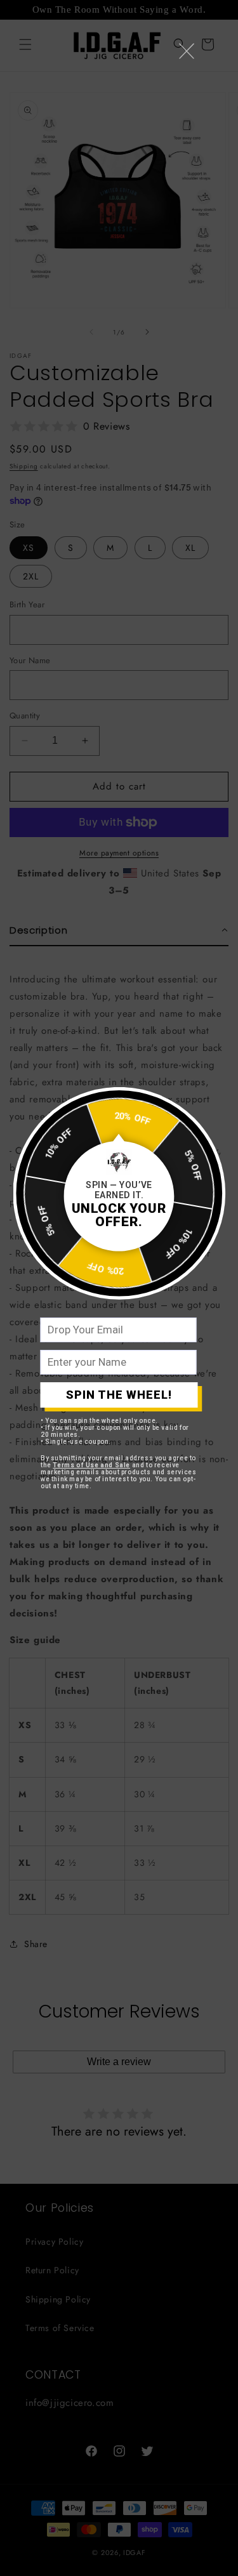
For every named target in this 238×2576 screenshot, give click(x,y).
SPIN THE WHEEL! (119, 1395)
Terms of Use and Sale (91, 1465)
